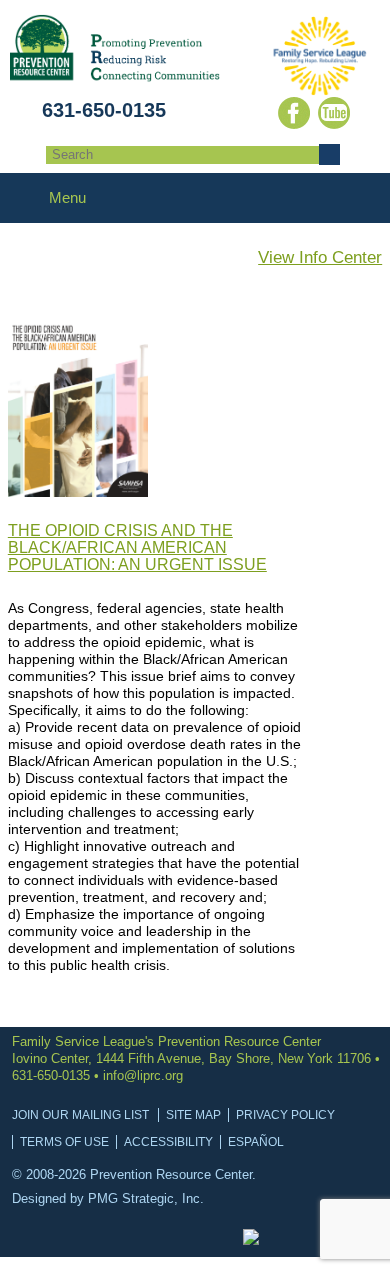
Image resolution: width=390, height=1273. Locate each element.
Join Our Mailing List (80, 1115)
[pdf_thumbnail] (78, 491)
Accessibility (168, 1142)
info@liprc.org (143, 1075)
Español (256, 1142)
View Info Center (320, 257)
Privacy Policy (285, 1115)
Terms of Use (64, 1142)
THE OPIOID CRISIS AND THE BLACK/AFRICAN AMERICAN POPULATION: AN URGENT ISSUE (137, 547)
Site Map (193, 1115)
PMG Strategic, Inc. (146, 1198)
